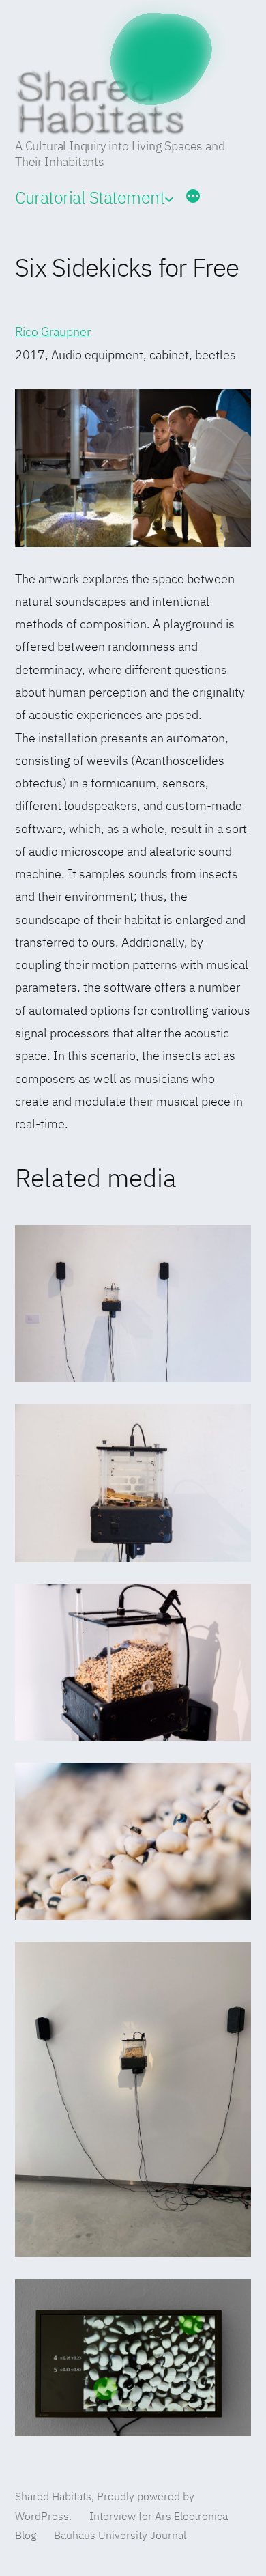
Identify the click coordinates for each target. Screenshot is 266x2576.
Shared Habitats (53, 2497)
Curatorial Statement (90, 199)
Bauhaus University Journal (120, 2536)
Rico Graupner (53, 333)
